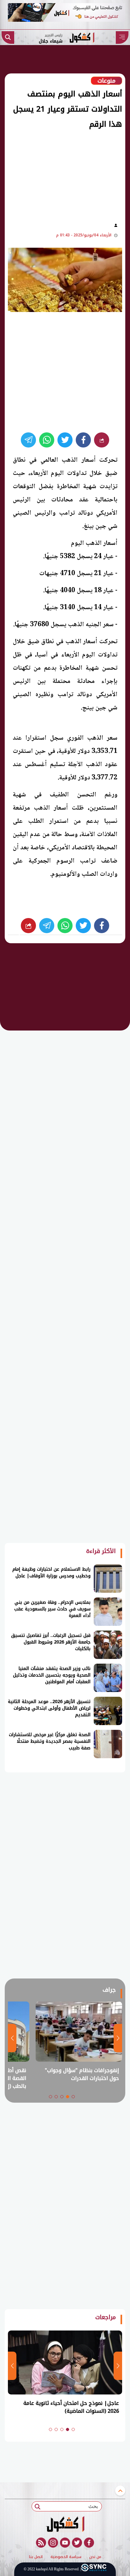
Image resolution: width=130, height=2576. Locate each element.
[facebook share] (83, 440)
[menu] (122, 38)
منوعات (106, 81)
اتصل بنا (36, 2557)
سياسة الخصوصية (66, 2557)
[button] (73, 2097)
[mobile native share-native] (102, 440)
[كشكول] (65, 2524)
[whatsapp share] (47, 440)
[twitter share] (65, 440)
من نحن (95, 2557)
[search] (8, 38)
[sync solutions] (94, 2569)
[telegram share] (28, 440)
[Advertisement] (61, 174)
